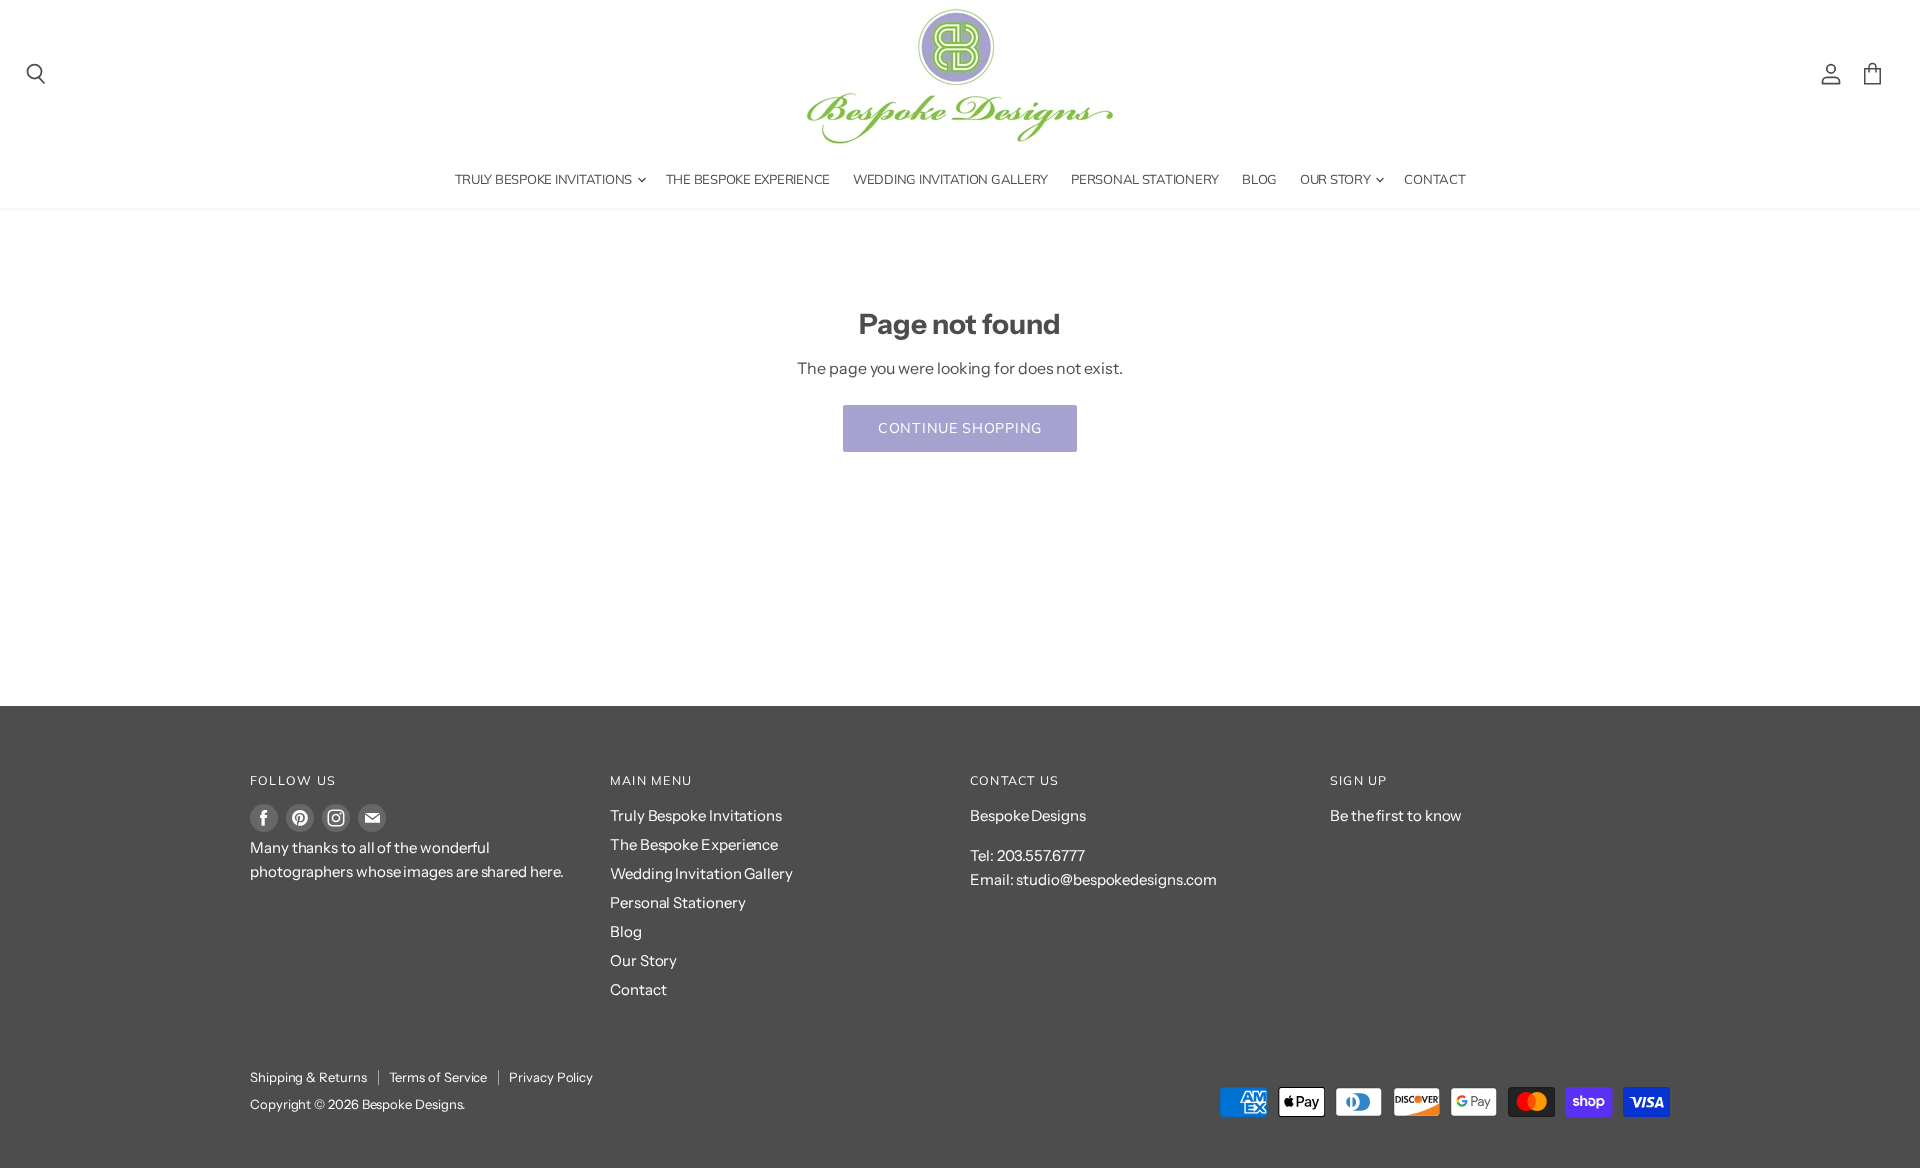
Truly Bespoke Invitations (545, 179)
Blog (1259, 179)
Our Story (1336, 179)
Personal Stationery (1145, 179)
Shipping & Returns (308, 1077)
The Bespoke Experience (748, 179)
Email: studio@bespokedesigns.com (1093, 879)
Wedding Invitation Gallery (950, 179)
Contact (1434, 179)
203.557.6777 (1041, 855)
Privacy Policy (551, 1077)
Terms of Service (438, 1077)
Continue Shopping (960, 428)
